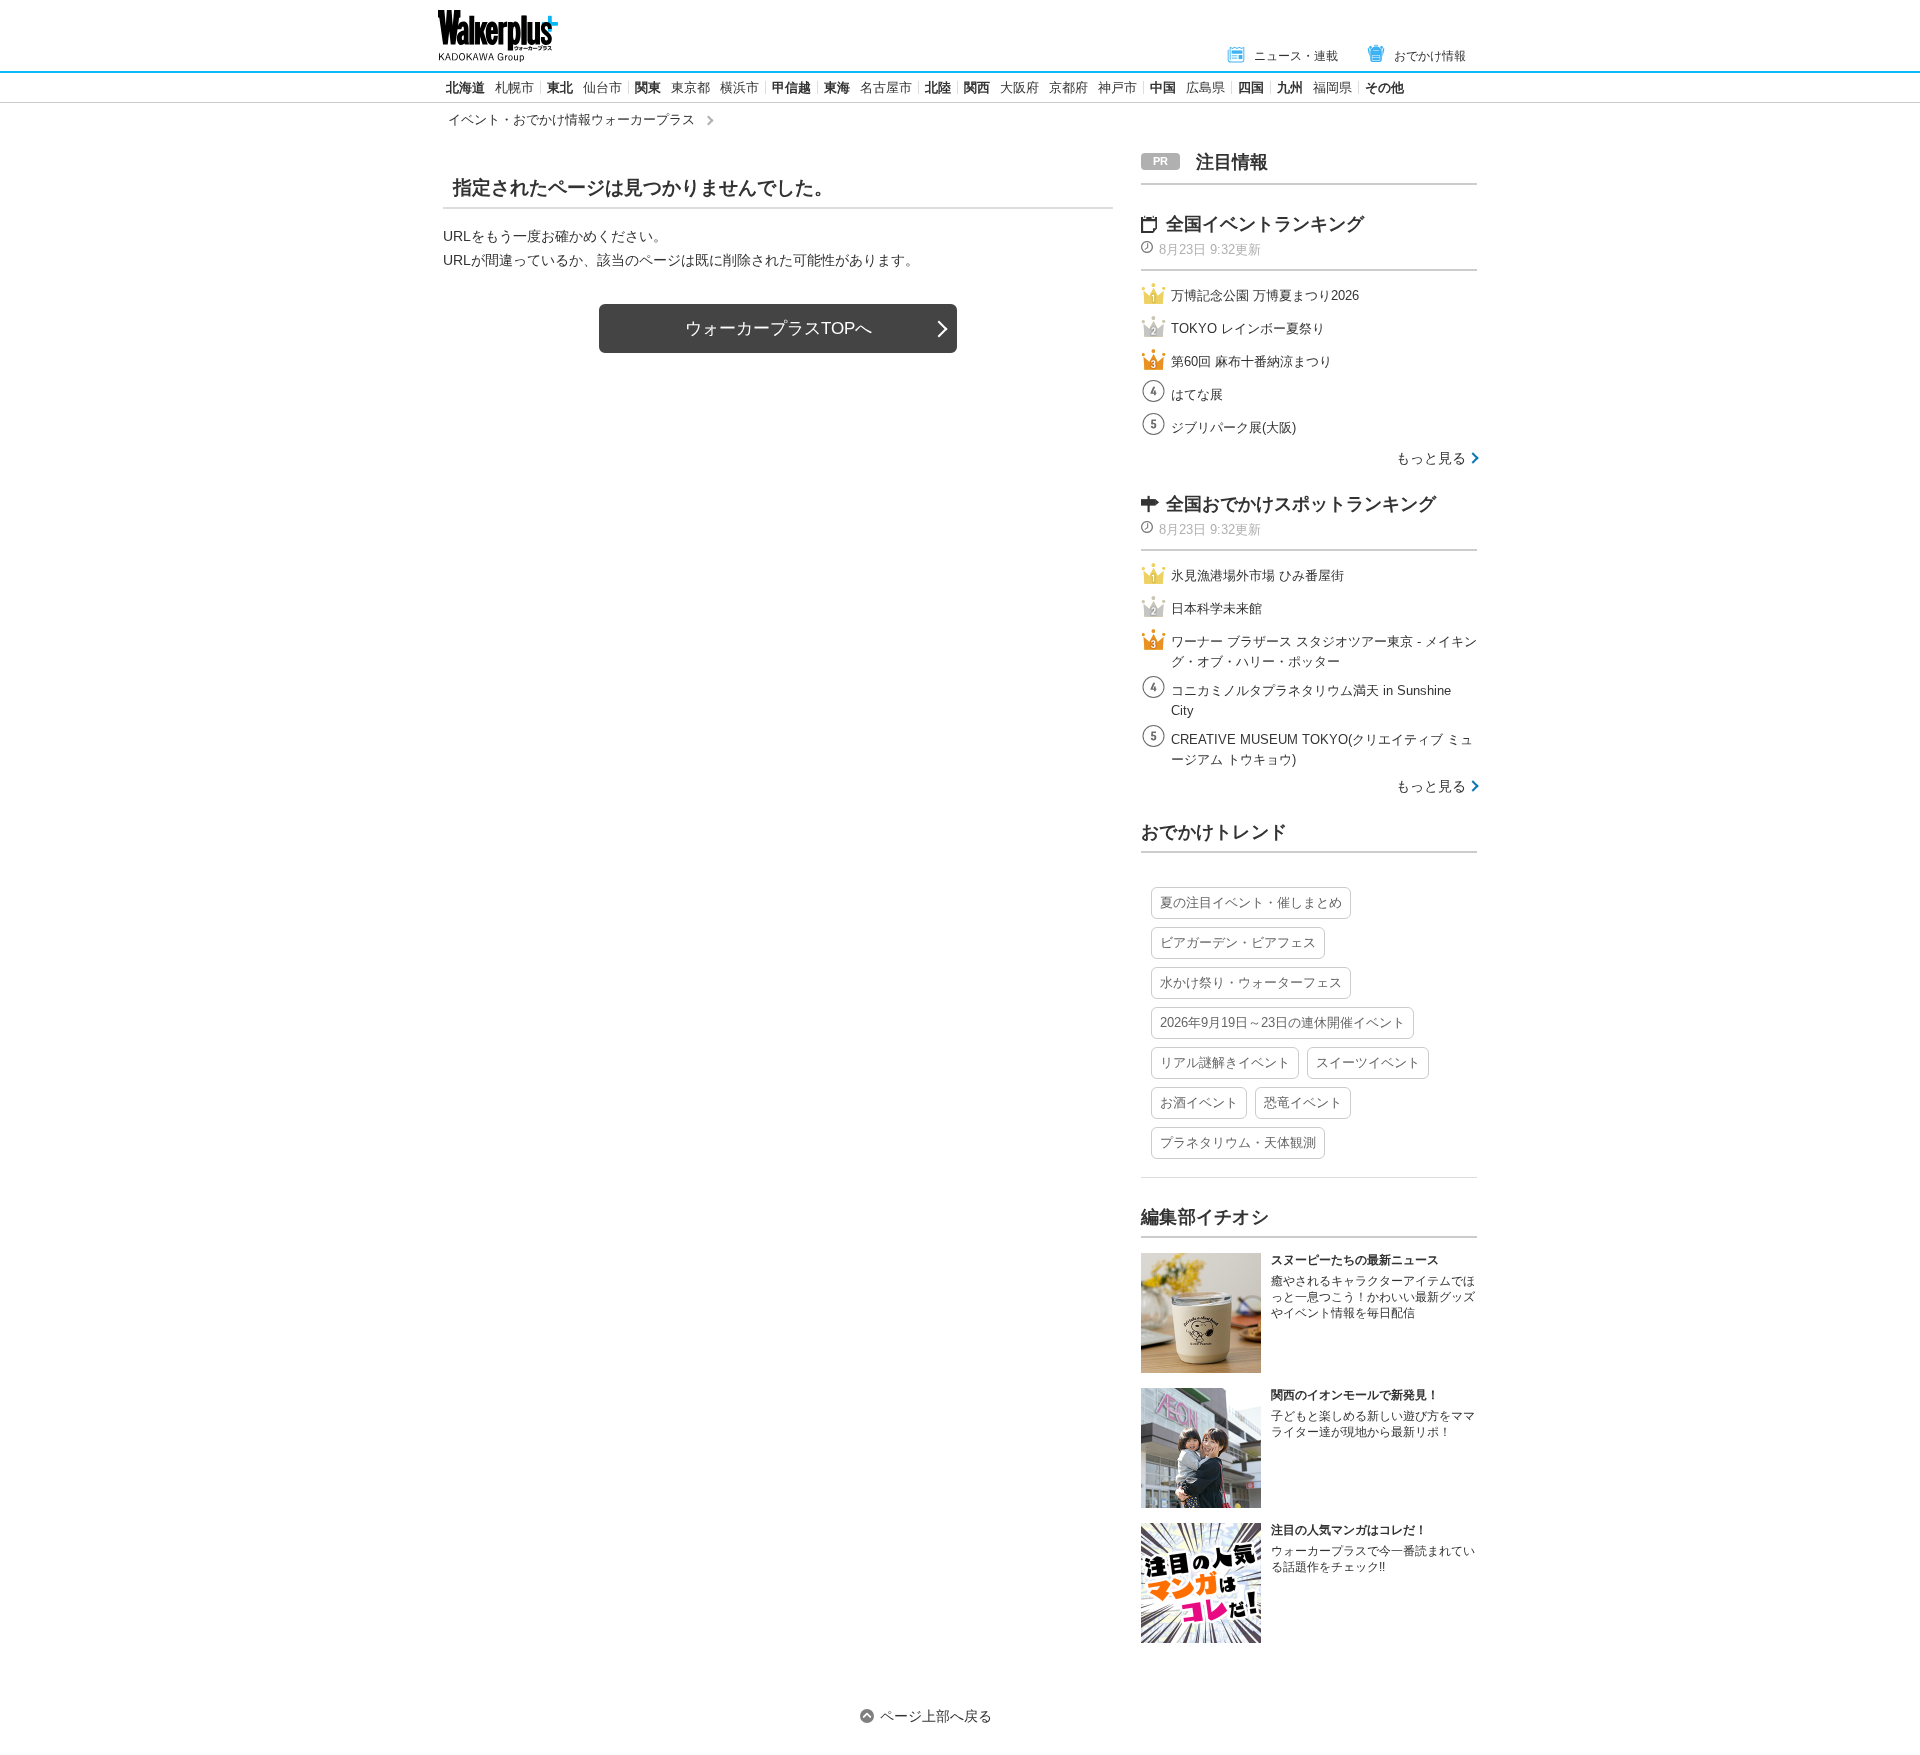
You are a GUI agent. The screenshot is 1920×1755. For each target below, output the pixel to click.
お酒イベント (1199, 1102)
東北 (560, 87)
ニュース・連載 (1296, 56)
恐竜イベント (1303, 1102)
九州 (1290, 87)
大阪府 (1019, 87)
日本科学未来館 (1216, 608)
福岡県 (1332, 87)
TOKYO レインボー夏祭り (1248, 328)
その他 (1384, 87)
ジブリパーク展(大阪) (1233, 427)
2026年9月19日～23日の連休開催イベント (1282, 1022)
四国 (1251, 87)
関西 (977, 87)
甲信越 (791, 87)
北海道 (465, 87)
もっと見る (1431, 458)
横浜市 (739, 87)
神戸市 (1117, 87)
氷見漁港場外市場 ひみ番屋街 (1257, 575)
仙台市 (602, 87)
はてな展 (1197, 394)
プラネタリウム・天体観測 (1238, 1142)
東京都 (690, 87)
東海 (837, 87)
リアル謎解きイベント (1225, 1062)
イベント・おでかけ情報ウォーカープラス (571, 119)
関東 (648, 87)
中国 (1163, 87)
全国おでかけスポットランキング (1301, 504)
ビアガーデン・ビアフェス (1238, 942)
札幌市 (514, 87)
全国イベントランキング (1265, 224)
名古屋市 (886, 87)
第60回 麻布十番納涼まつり (1251, 361)
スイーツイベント (1368, 1062)
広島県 (1205, 87)
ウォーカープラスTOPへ (778, 328)
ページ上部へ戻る (936, 1716)
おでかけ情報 (1430, 56)
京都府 (1068, 87)
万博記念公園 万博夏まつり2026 (1265, 295)
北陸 (938, 87)
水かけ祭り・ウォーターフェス (1251, 982)
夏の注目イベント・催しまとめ (1251, 902)
